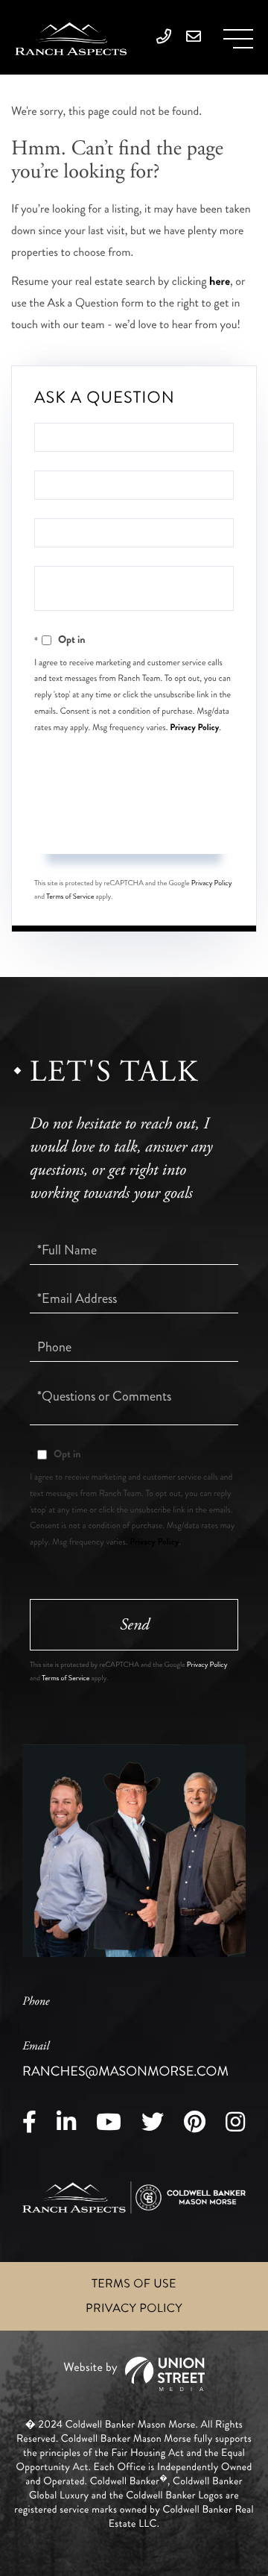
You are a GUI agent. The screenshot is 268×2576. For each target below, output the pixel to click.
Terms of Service (70, 896)
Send (134, 826)
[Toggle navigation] (238, 39)
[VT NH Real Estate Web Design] (134, 2374)
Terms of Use (134, 2284)
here (220, 282)
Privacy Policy (194, 727)
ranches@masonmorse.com (125, 2060)
